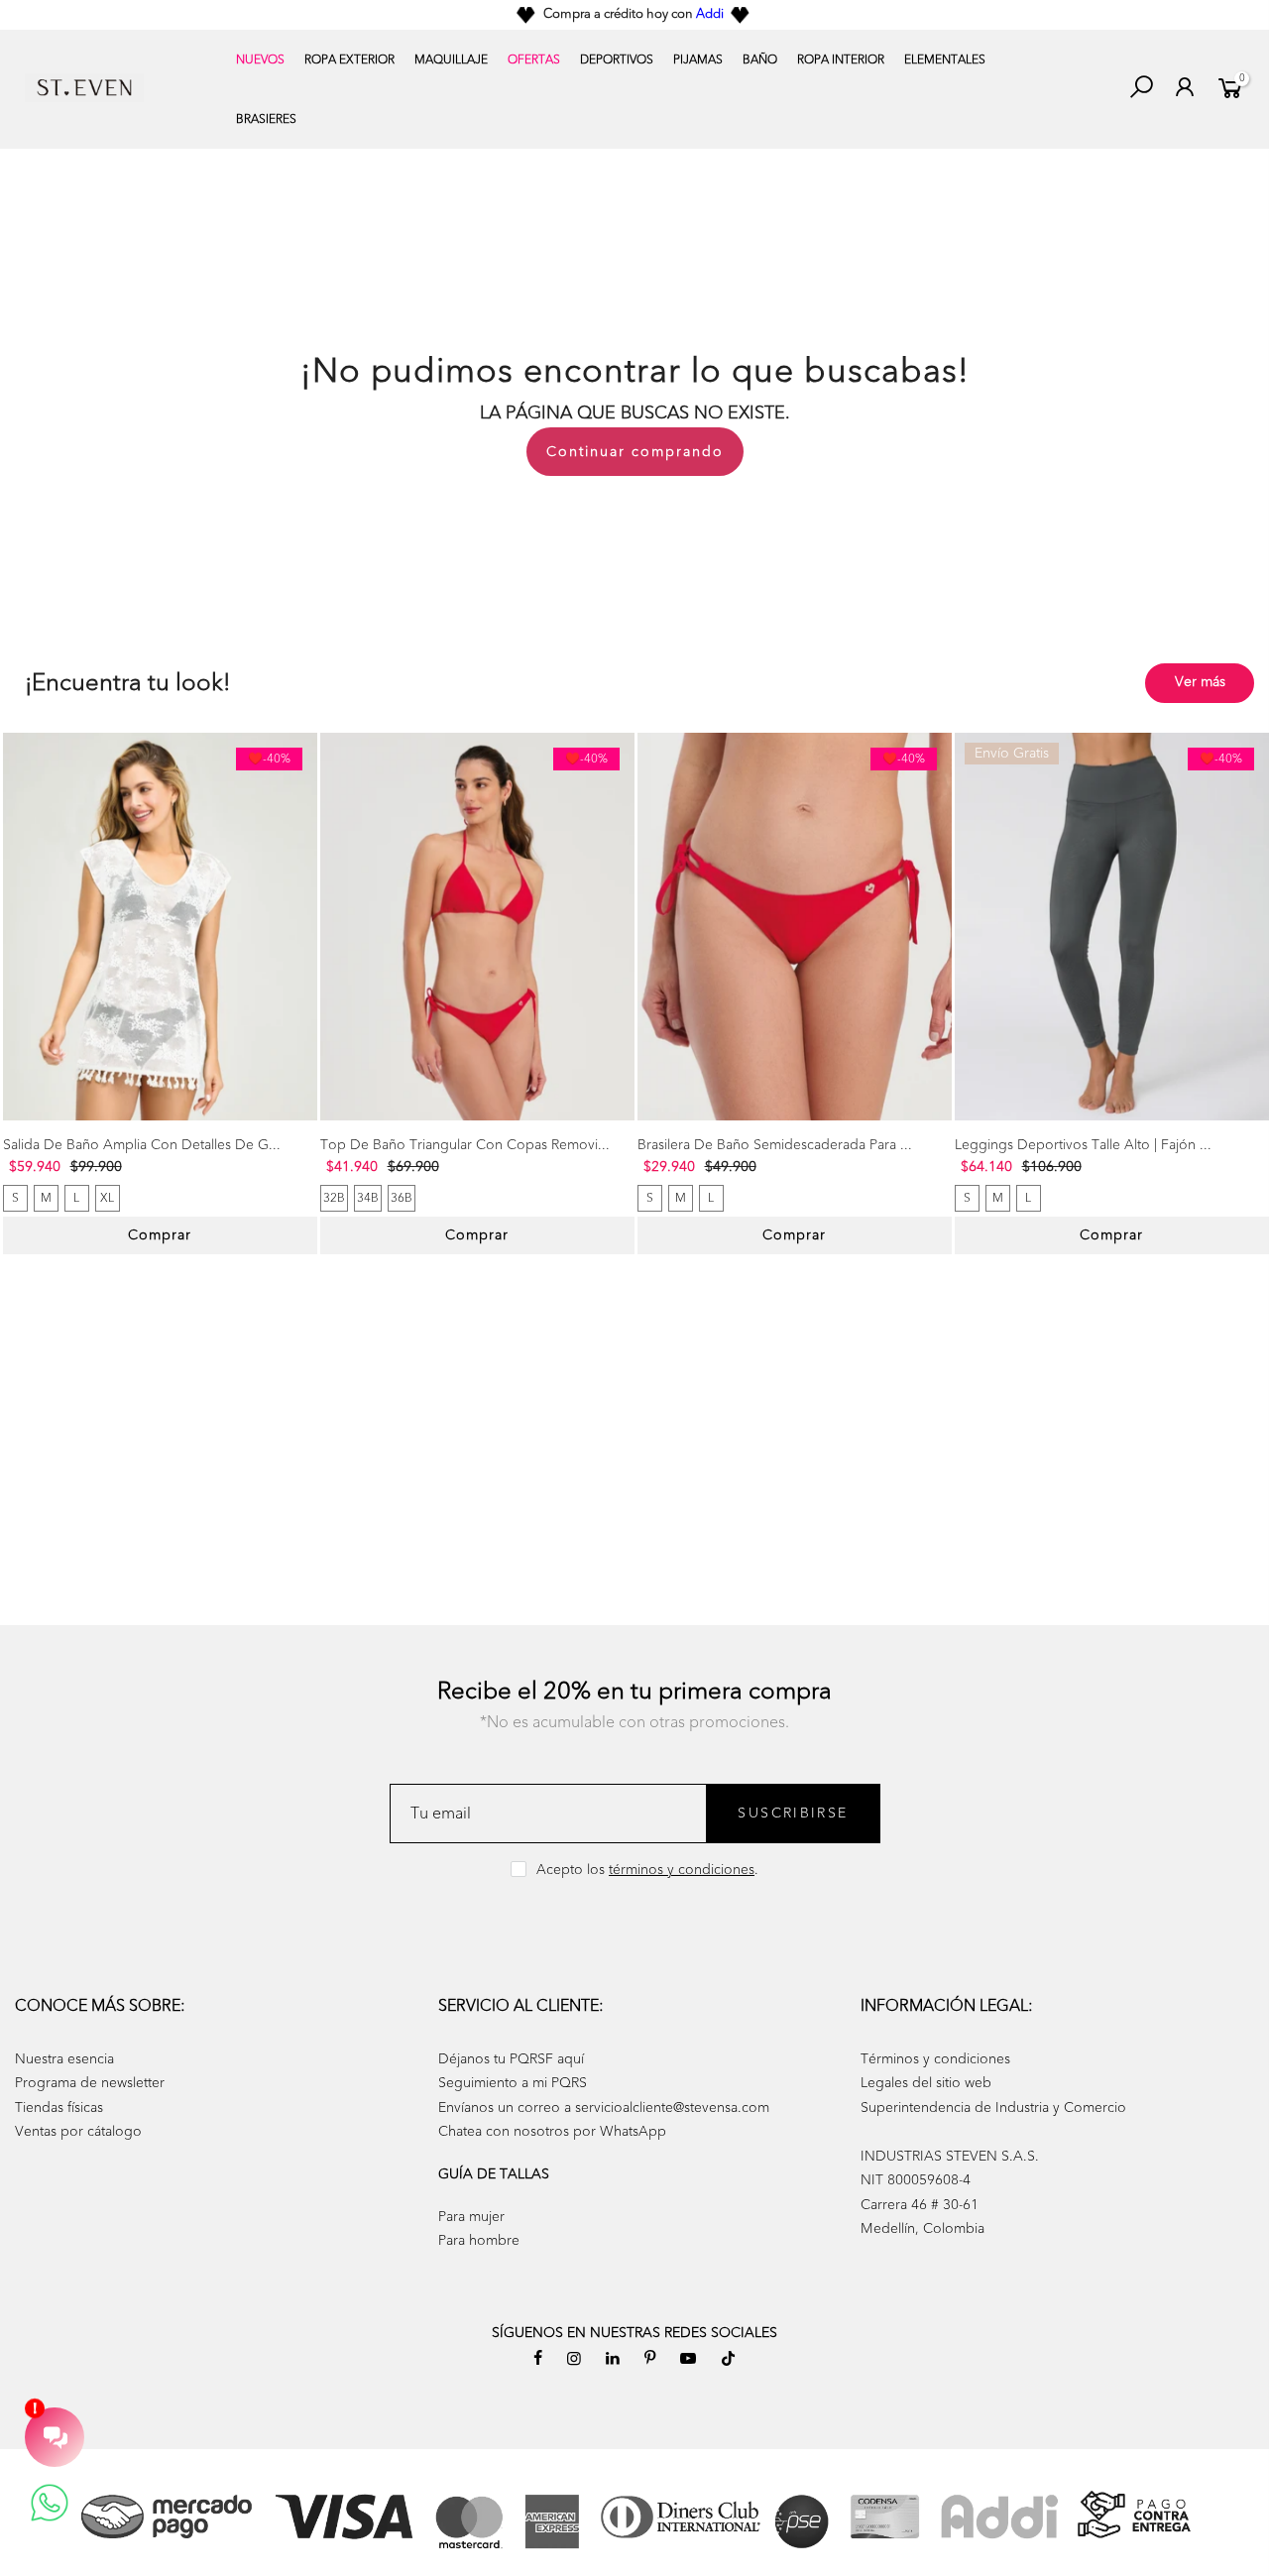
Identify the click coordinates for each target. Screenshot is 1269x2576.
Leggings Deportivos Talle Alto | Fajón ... (1083, 1145)
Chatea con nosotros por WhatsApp (552, 2131)
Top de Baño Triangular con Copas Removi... (465, 1145)
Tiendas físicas (59, 2108)
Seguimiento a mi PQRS (513, 2083)
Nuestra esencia (64, 2059)
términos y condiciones (682, 1870)
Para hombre (479, 2240)
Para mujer (471, 2217)
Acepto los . (647, 1870)
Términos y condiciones (935, 2059)
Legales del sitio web (926, 2083)
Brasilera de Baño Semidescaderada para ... (775, 1145)
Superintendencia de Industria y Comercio (993, 2108)
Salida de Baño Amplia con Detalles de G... (142, 1145)
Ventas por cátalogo (78, 2131)
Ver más (1200, 682)
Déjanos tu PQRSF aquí (511, 2059)
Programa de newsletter (90, 2083)
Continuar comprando (635, 452)
